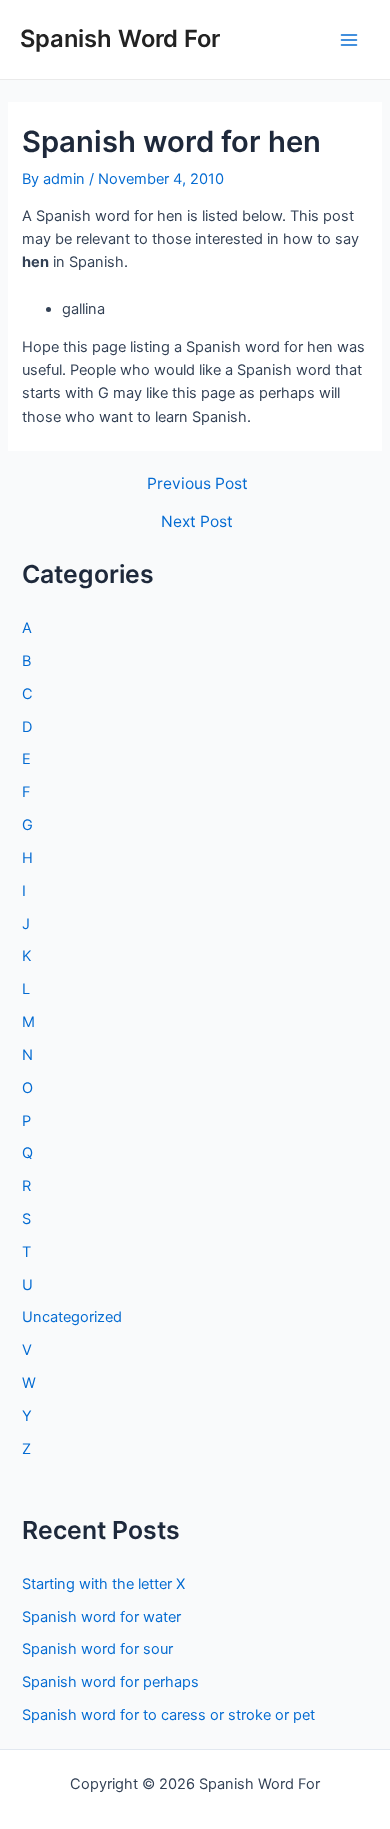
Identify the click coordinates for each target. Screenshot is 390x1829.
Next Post (197, 522)
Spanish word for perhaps (110, 1682)
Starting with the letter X (103, 1584)
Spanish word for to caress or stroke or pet (168, 1715)
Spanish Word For (120, 38)
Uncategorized (72, 1317)
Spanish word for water (101, 1617)
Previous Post (197, 484)
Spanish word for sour (97, 1649)
